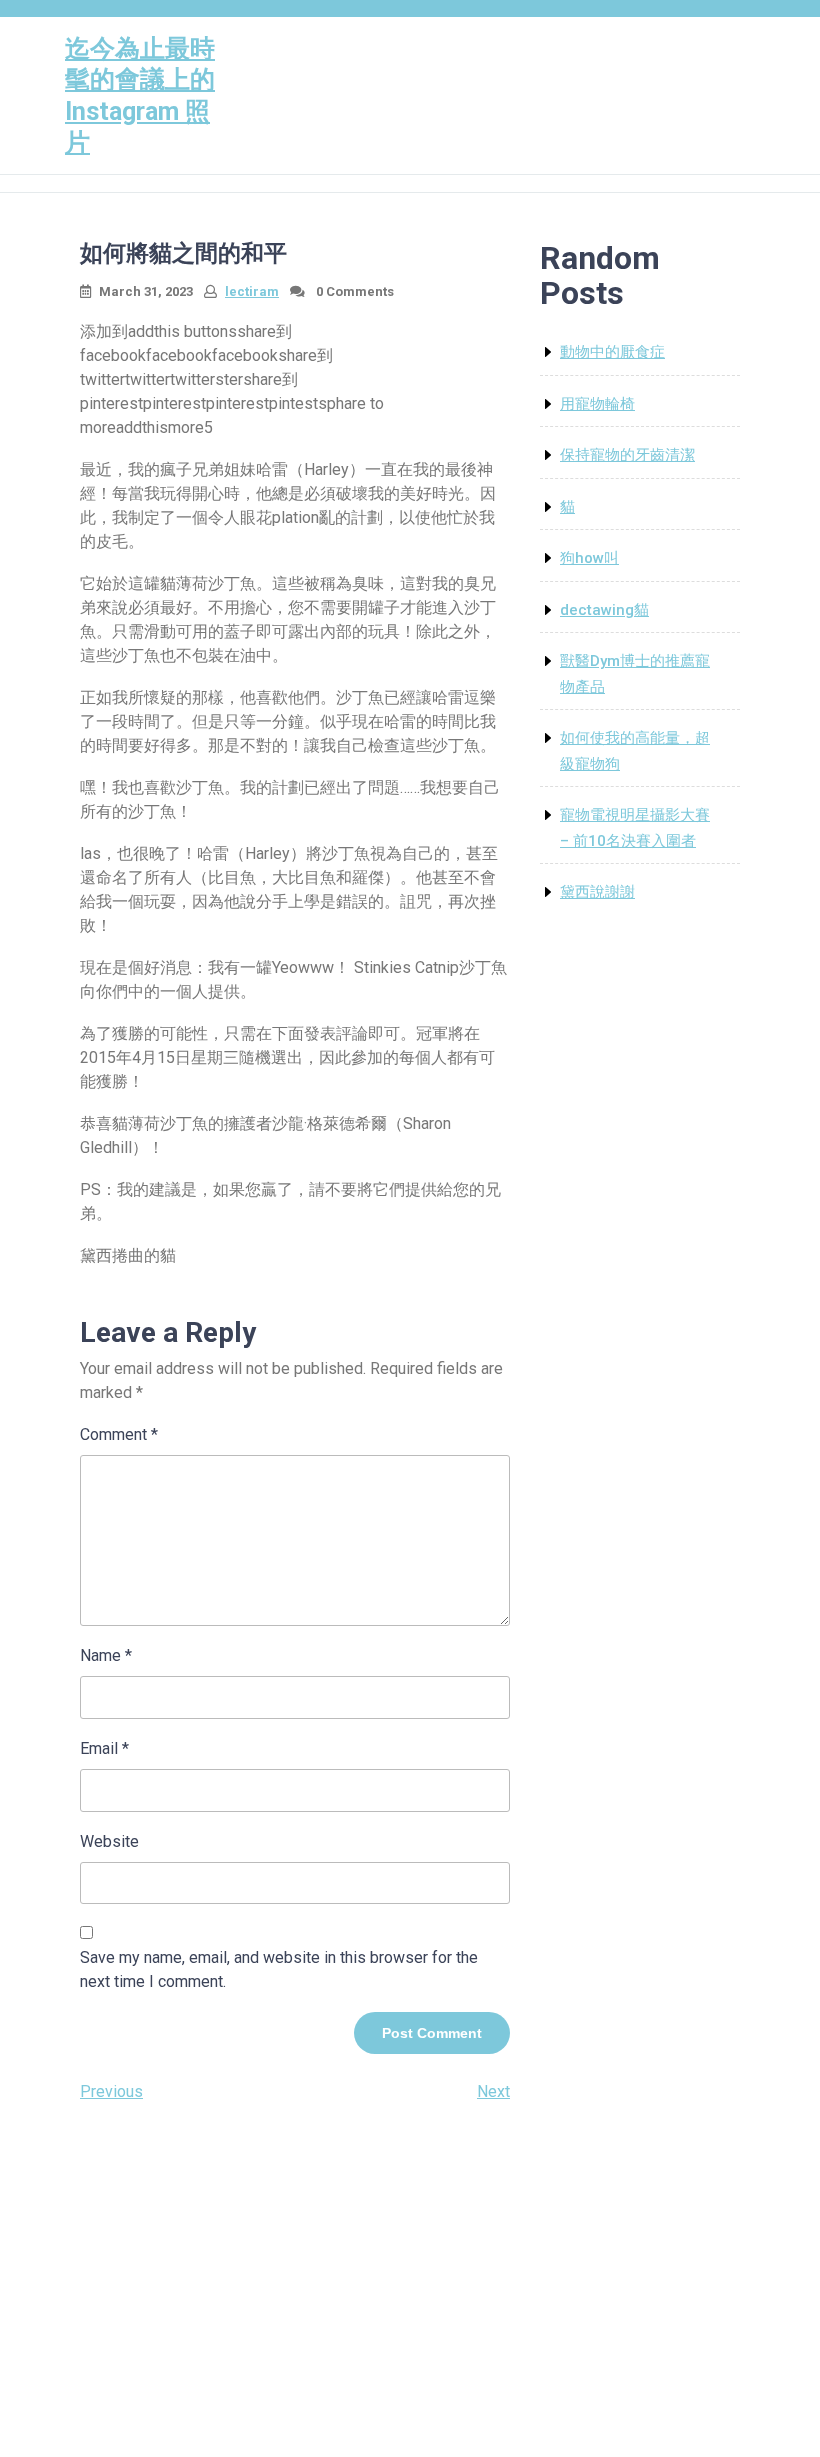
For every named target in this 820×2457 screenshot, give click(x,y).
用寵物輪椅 (597, 404)
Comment (119, 1434)
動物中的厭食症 (612, 352)
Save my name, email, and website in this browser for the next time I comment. (279, 1969)
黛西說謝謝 (597, 892)
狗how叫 (589, 558)
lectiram (252, 291)
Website (109, 1841)
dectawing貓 (604, 610)
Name (106, 1655)
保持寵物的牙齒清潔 (627, 455)
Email (104, 1748)
